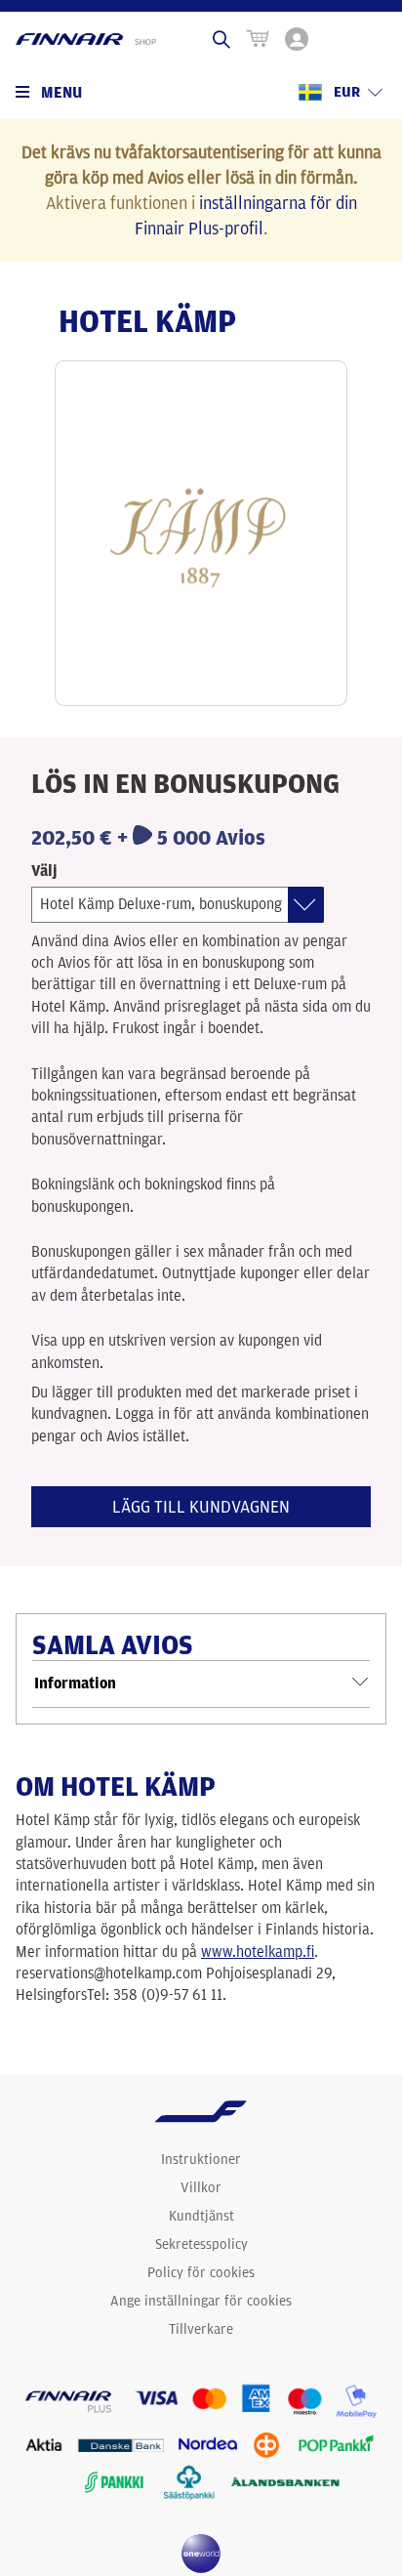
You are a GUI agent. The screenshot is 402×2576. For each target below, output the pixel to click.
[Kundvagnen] (258, 39)
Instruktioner (201, 2159)
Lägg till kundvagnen (201, 1506)
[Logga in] (297, 39)
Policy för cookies (201, 2272)
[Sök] (221, 39)
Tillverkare (201, 2329)
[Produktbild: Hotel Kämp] (201, 533)
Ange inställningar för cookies (201, 2301)
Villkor (201, 2187)
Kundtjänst (201, 2216)
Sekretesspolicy (201, 2244)
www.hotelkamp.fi (258, 1952)
